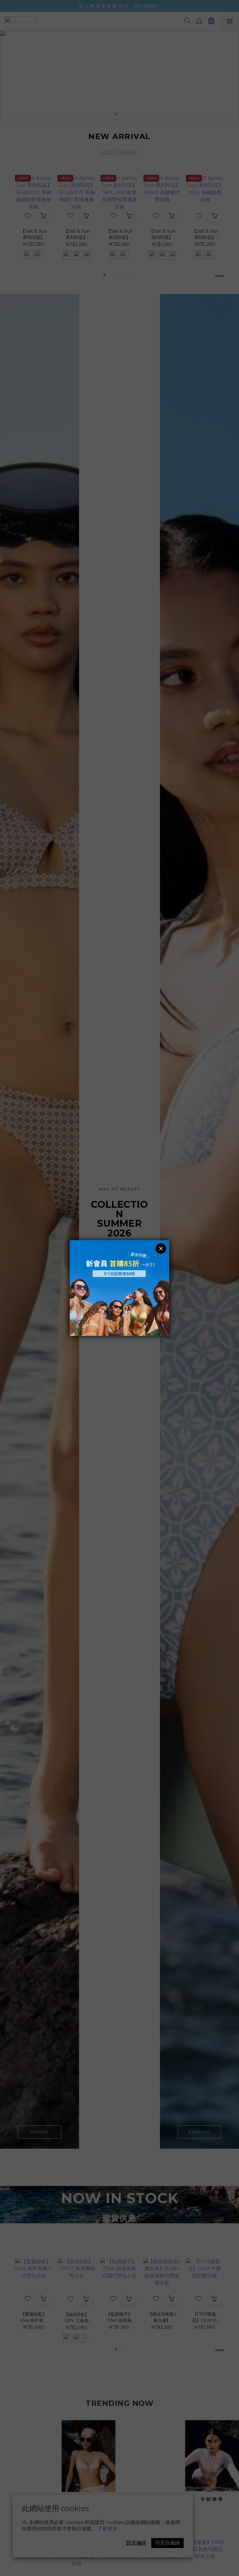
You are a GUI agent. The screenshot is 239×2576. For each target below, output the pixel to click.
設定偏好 (136, 2543)
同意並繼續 (167, 2543)
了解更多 (108, 2529)
